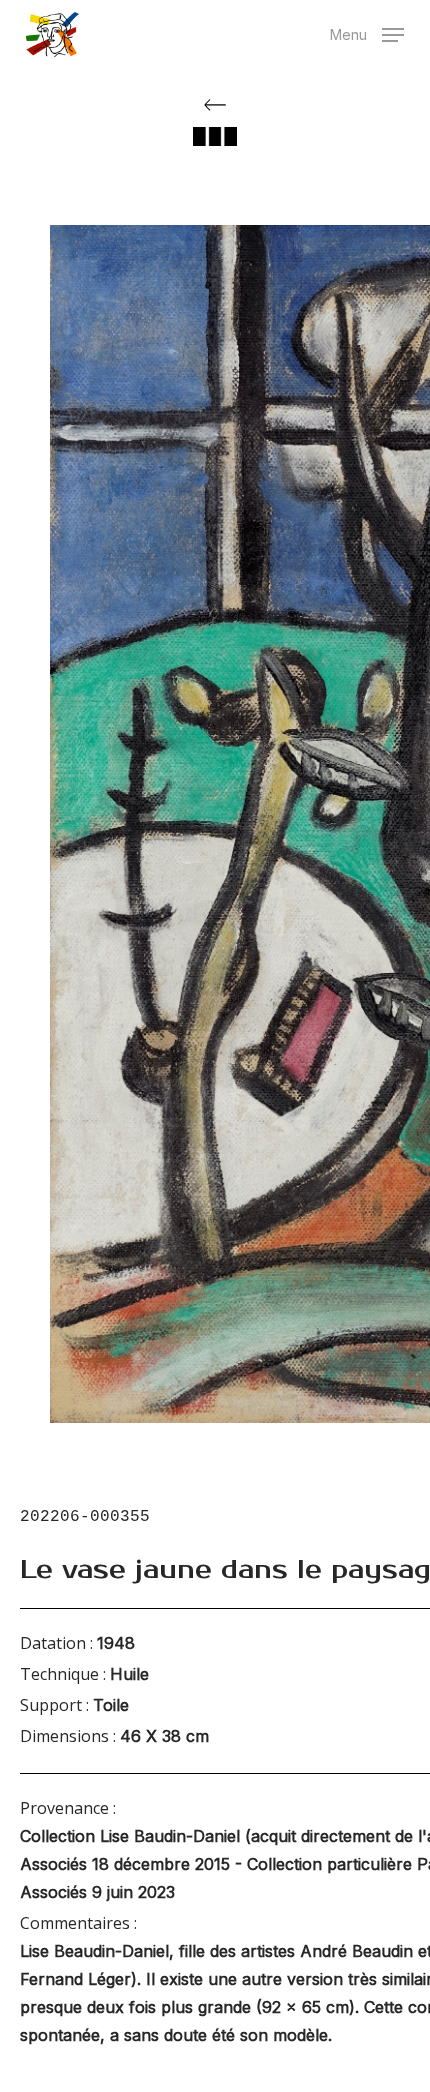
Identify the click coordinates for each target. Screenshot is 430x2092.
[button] (367, 32)
